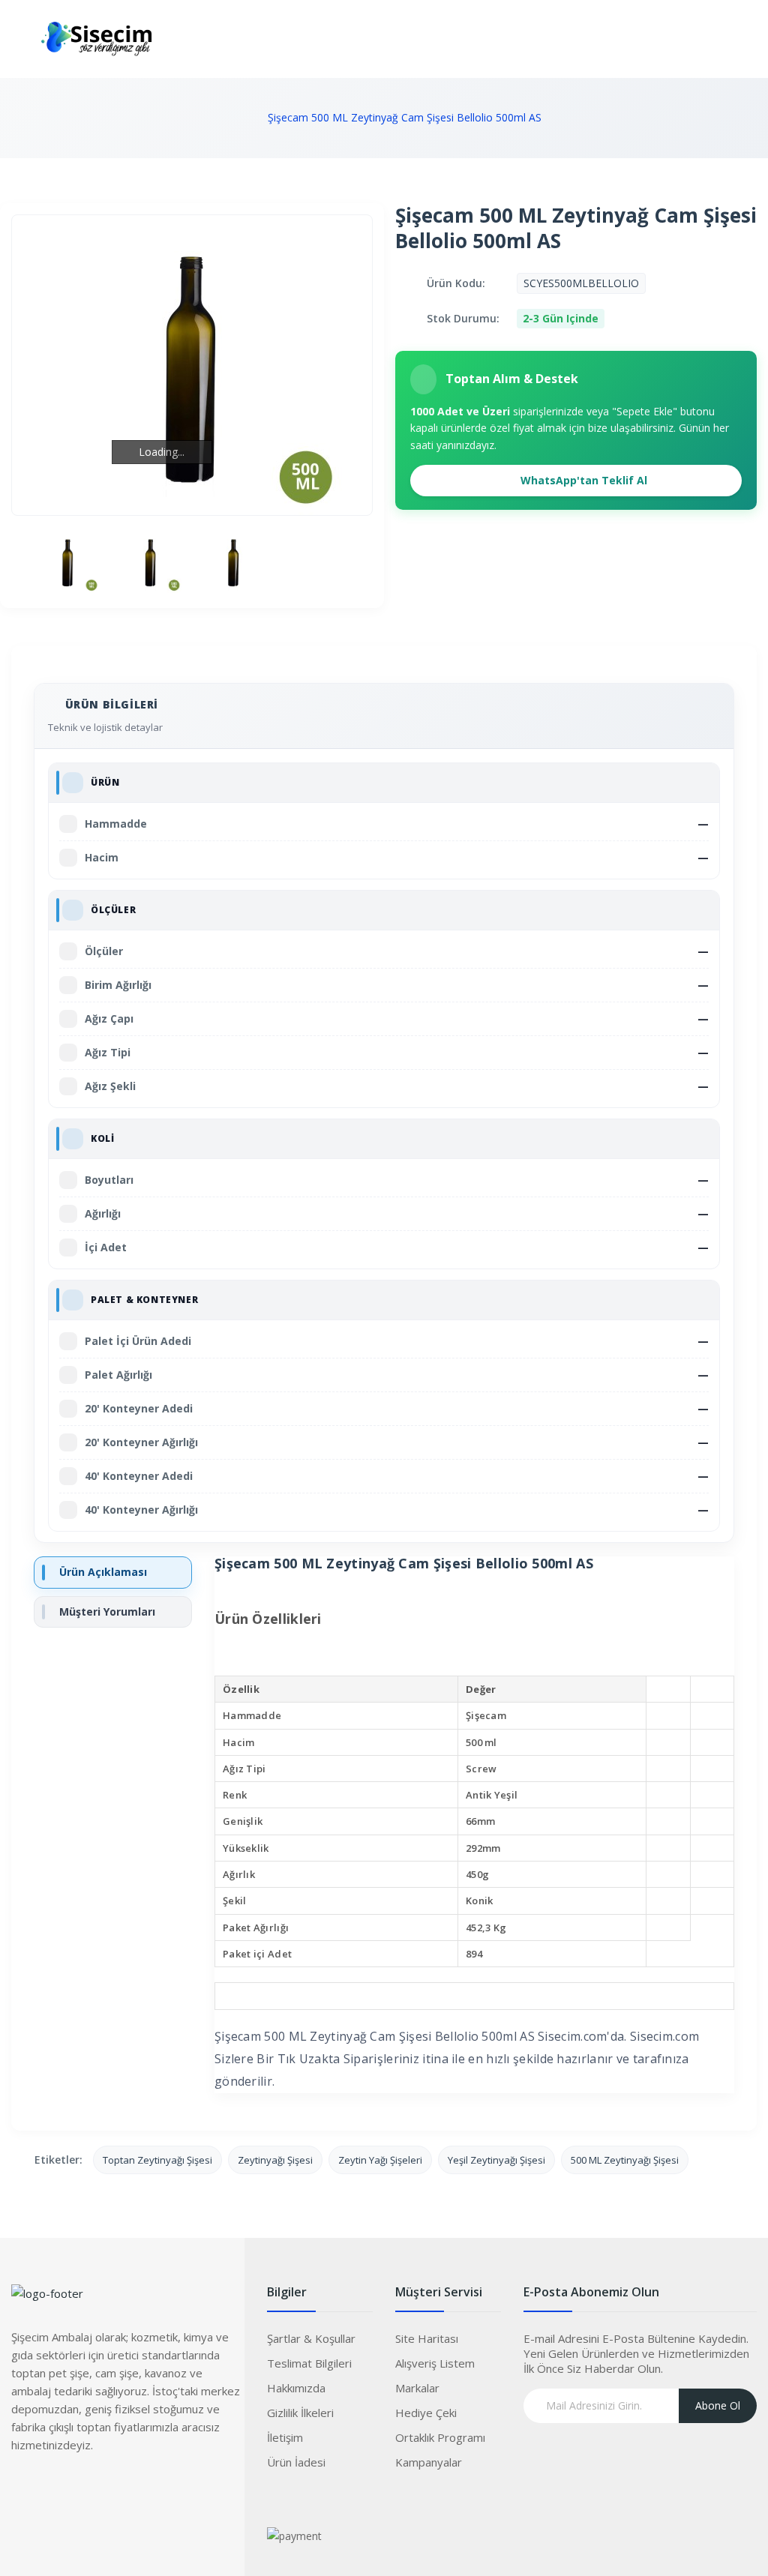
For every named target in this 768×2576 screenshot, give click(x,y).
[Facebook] (22, 2489)
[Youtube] (112, 2489)
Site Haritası (427, 2338)
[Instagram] (82, 2489)
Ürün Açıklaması (103, 1572)
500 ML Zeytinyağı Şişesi (625, 2160)
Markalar (417, 2388)
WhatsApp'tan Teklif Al (582, 480)
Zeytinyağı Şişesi (275, 2160)
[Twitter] (52, 2489)
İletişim (285, 2437)
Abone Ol (718, 2405)
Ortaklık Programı (440, 2437)
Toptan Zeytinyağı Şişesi (157, 2160)
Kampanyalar (429, 2462)
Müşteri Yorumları (107, 1611)
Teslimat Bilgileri (309, 2363)
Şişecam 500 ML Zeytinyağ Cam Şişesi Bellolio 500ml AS (405, 117)
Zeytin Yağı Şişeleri (380, 2160)
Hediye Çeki (426, 2413)
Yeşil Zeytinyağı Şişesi (496, 2160)
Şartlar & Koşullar (311, 2338)
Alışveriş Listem (435, 2363)
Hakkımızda (296, 2388)
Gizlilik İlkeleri (300, 2413)
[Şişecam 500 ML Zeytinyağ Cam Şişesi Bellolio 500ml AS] (68, 562)
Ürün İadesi (296, 2462)
